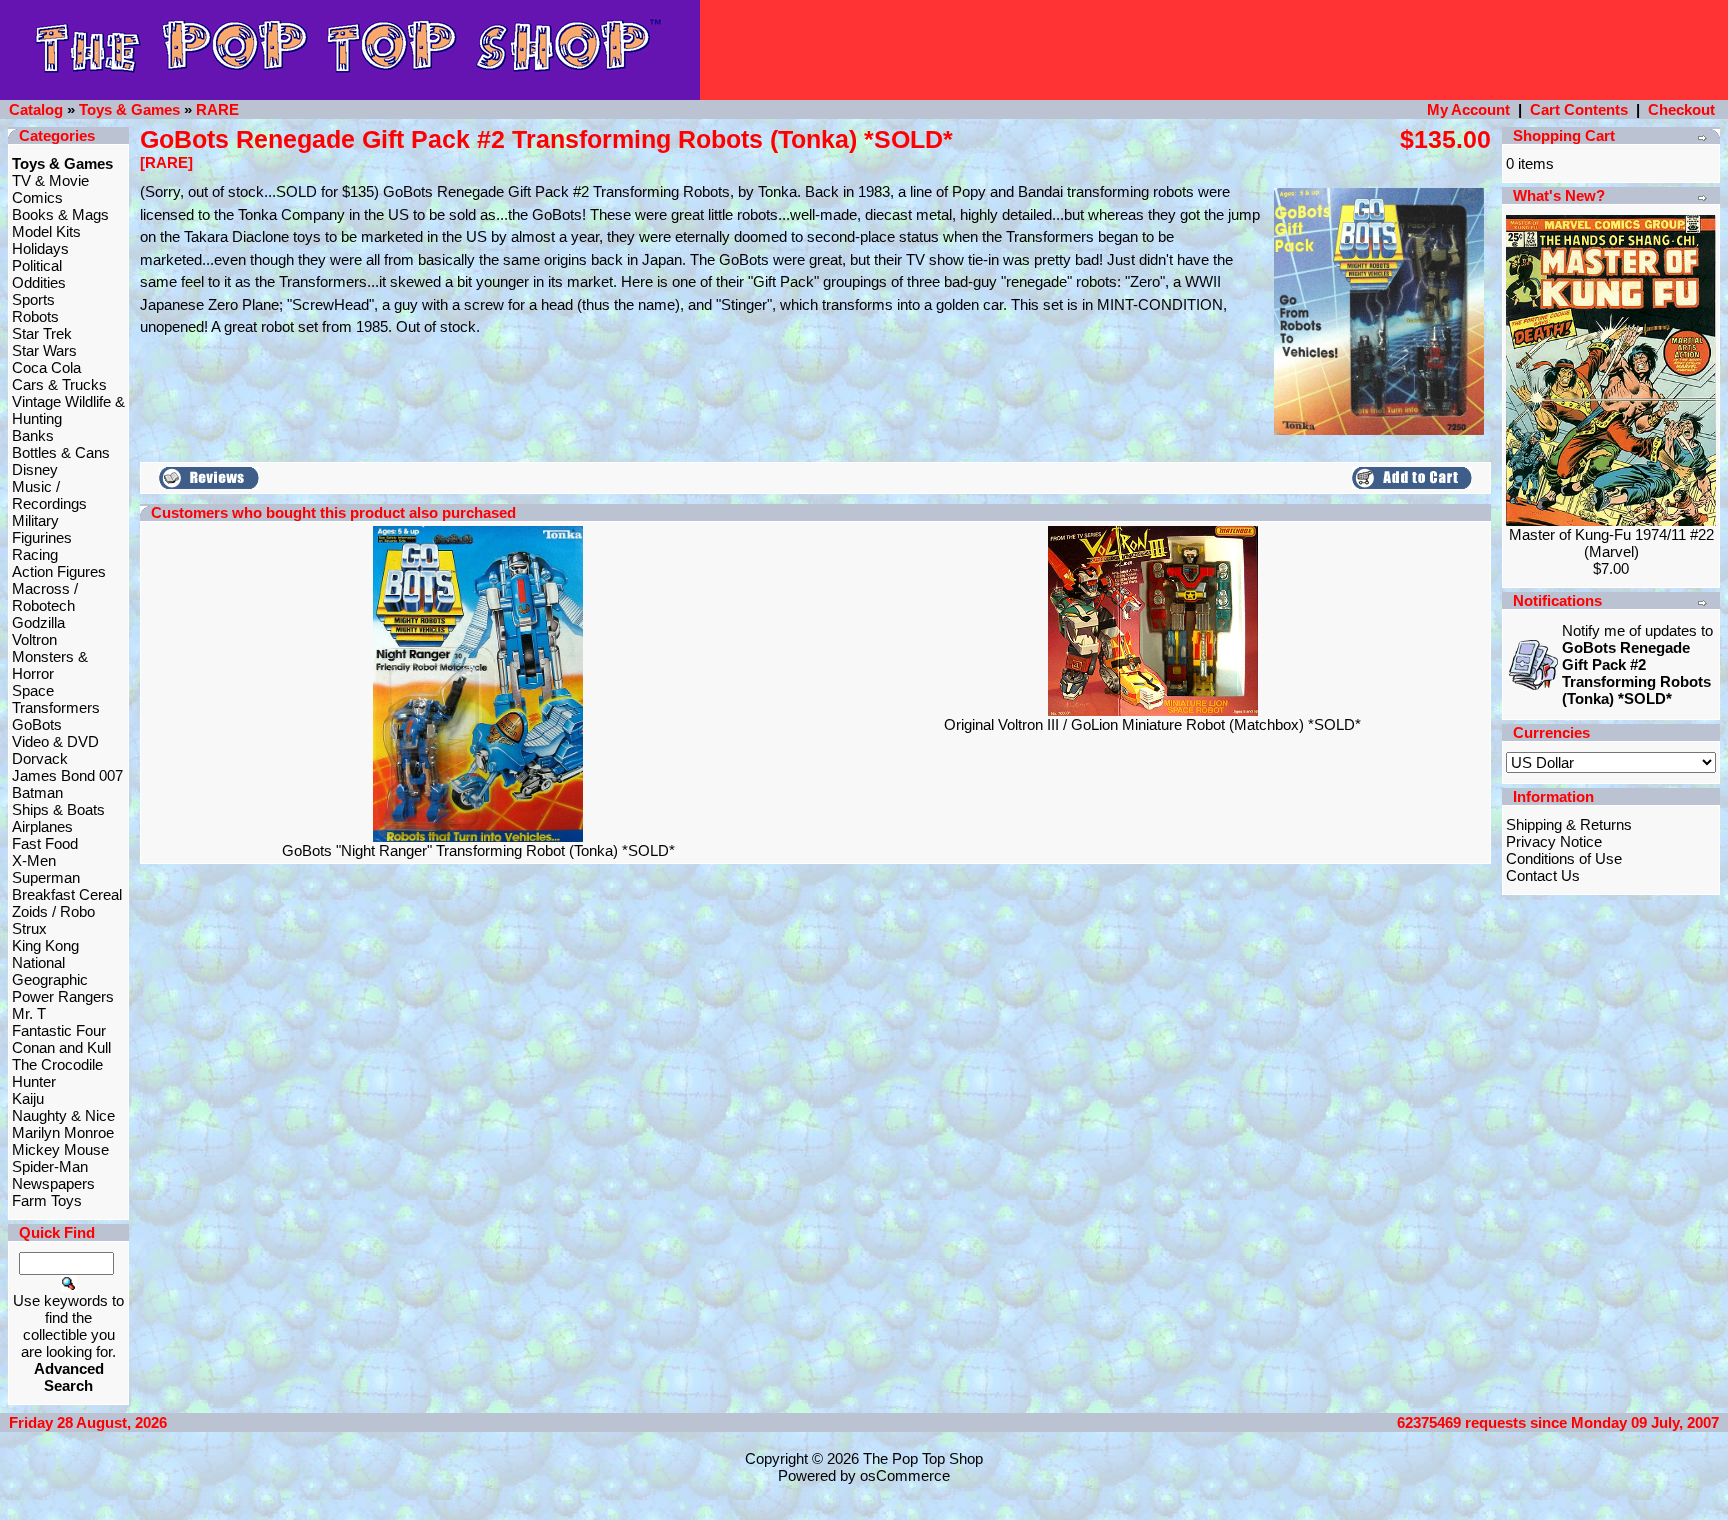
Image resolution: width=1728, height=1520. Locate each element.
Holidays (40, 248)
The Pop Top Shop (923, 1458)
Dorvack (40, 758)
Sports (33, 299)
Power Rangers (63, 996)
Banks (33, 435)
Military (35, 520)
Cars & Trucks (59, 384)
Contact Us (1543, 875)
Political (37, 265)
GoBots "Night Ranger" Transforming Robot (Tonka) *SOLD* (478, 850)
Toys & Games (129, 109)
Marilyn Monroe (63, 1132)
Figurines (42, 537)
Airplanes (42, 826)
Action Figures (59, 571)
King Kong (45, 945)
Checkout (1681, 109)
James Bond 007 (67, 775)
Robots (35, 316)
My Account (1468, 109)
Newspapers (53, 1183)
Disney (35, 469)
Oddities (39, 282)
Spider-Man (50, 1166)
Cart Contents (1579, 109)
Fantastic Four (59, 1030)
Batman (37, 792)
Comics (37, 197)
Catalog (36, 109)
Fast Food (45, 843)
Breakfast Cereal (67, 894)
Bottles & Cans (61, 452)
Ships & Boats (58, 809)
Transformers (56, 707)
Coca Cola (46, 367)
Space (33, 690)
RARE (217, 109)
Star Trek (42, 333)
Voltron (34, 639)
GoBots (37, 724)
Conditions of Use (1564, 858)
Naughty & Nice (63, 1115)
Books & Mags (60, 214)
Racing (35, 554)
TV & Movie (50, 180)
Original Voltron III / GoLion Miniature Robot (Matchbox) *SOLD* (1152, 724)
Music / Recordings (49, 495)
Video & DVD (55, 741)
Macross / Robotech (45, 597)
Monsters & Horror (50, 665)
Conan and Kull (61, 1047)
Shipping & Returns (1569, 824)
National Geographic (50, 971)
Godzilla (38, 622)
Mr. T (29, 1013)
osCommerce (905, 1475)
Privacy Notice (1554, 841)
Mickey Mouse (60, 1149)
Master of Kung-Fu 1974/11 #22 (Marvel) (1611, 543)
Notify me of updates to (1637, 664)
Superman (46, 877)
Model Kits (46, 231)
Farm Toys (47, 1200)
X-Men (34, 860)
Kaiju (28, 1098)
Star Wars (44, 350)
